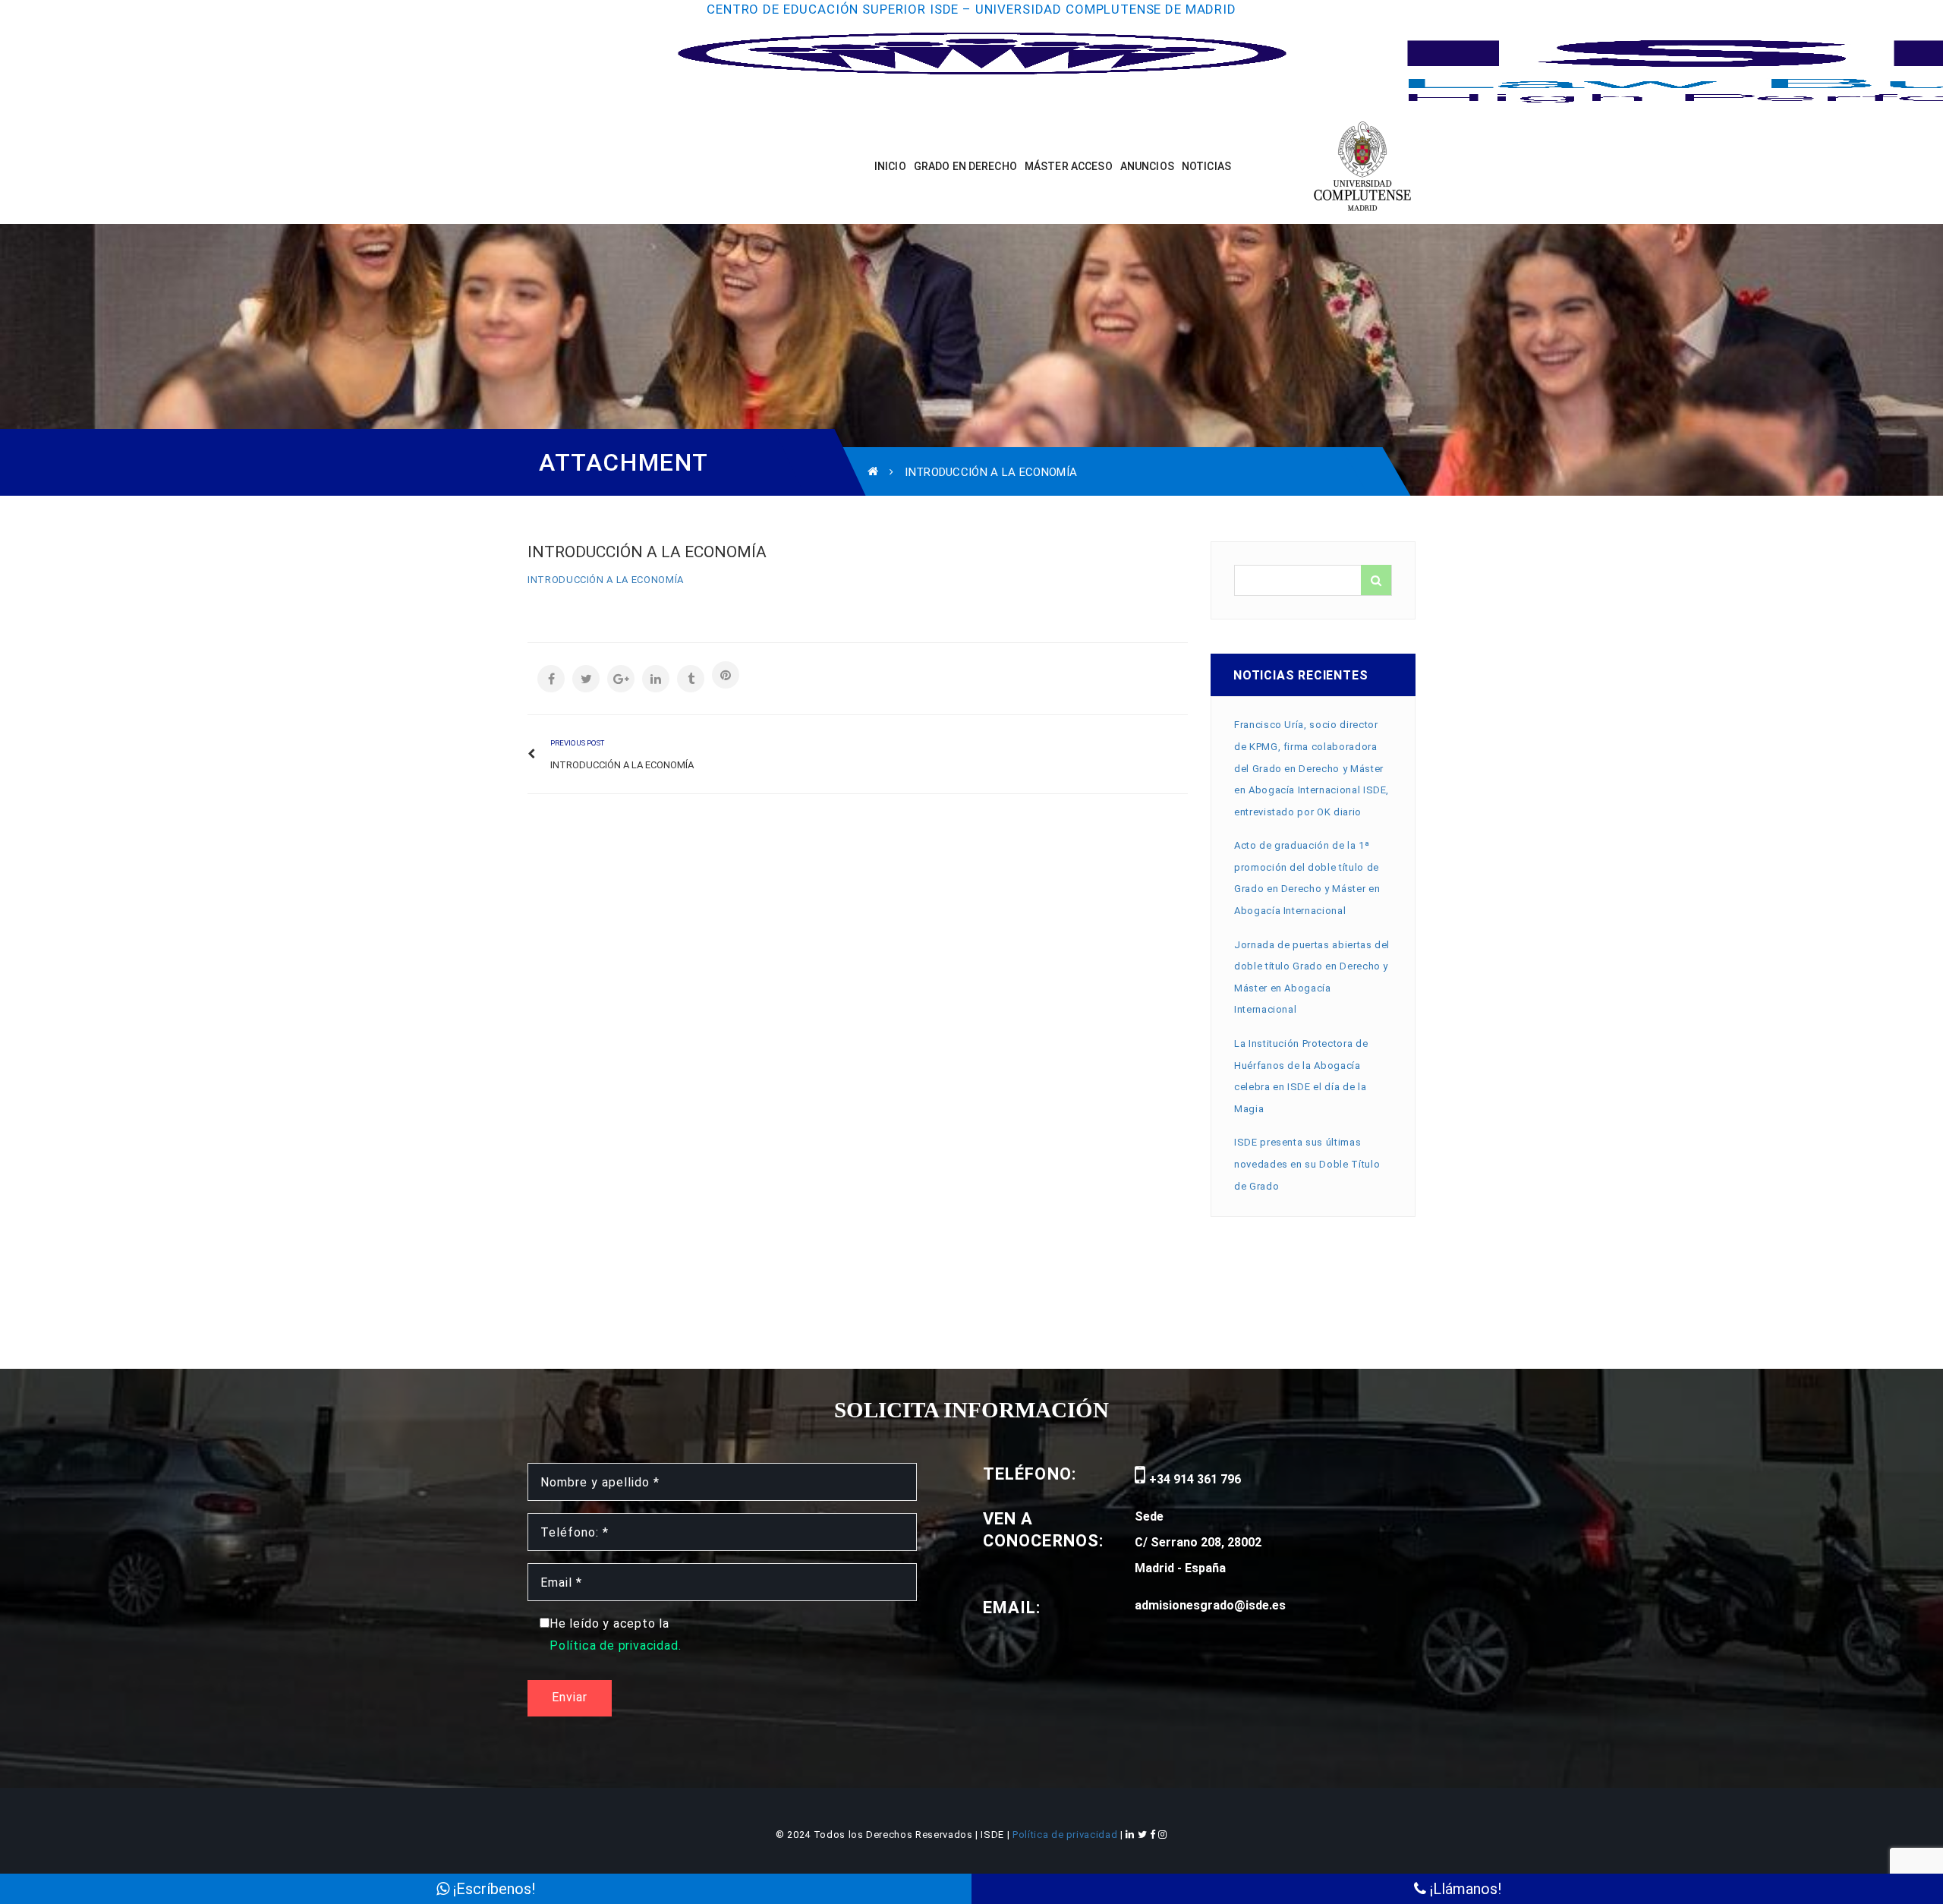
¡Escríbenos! (492, 1889)
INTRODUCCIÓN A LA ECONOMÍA (606, 580)
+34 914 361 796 (1194, 1479)
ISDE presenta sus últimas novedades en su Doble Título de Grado (1307, 1164)
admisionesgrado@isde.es (1210, 1605)
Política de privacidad (1066, 1835)
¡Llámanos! (1464, 1889)
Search (1376, 580)
